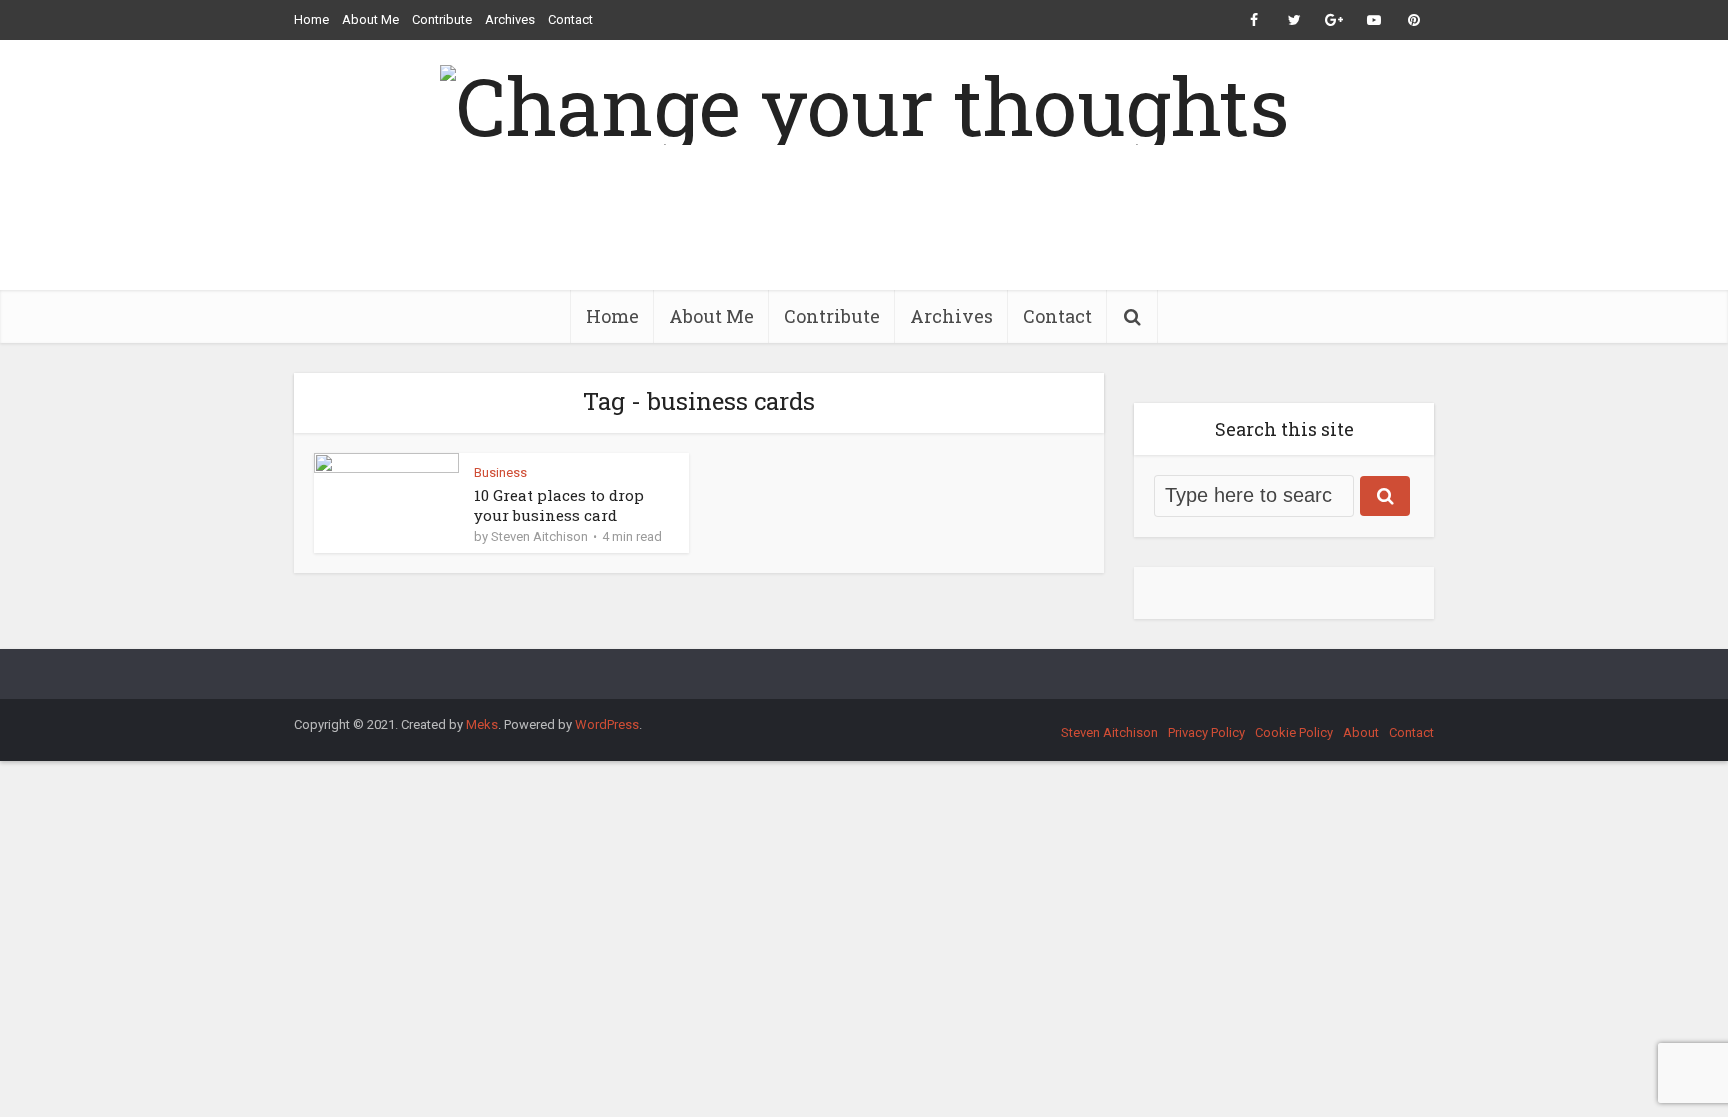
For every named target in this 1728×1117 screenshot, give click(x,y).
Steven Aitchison (539, 536)
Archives (510, 19)
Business (500, 472)
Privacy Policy (1206, 732)
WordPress (607, 724)
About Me (370, 19)
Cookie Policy (1294, 732)
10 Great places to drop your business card (559, 505)
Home (311, 19)
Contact (570, 19)
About (1361, 732)
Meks (482, 724)
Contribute (442, 19)
